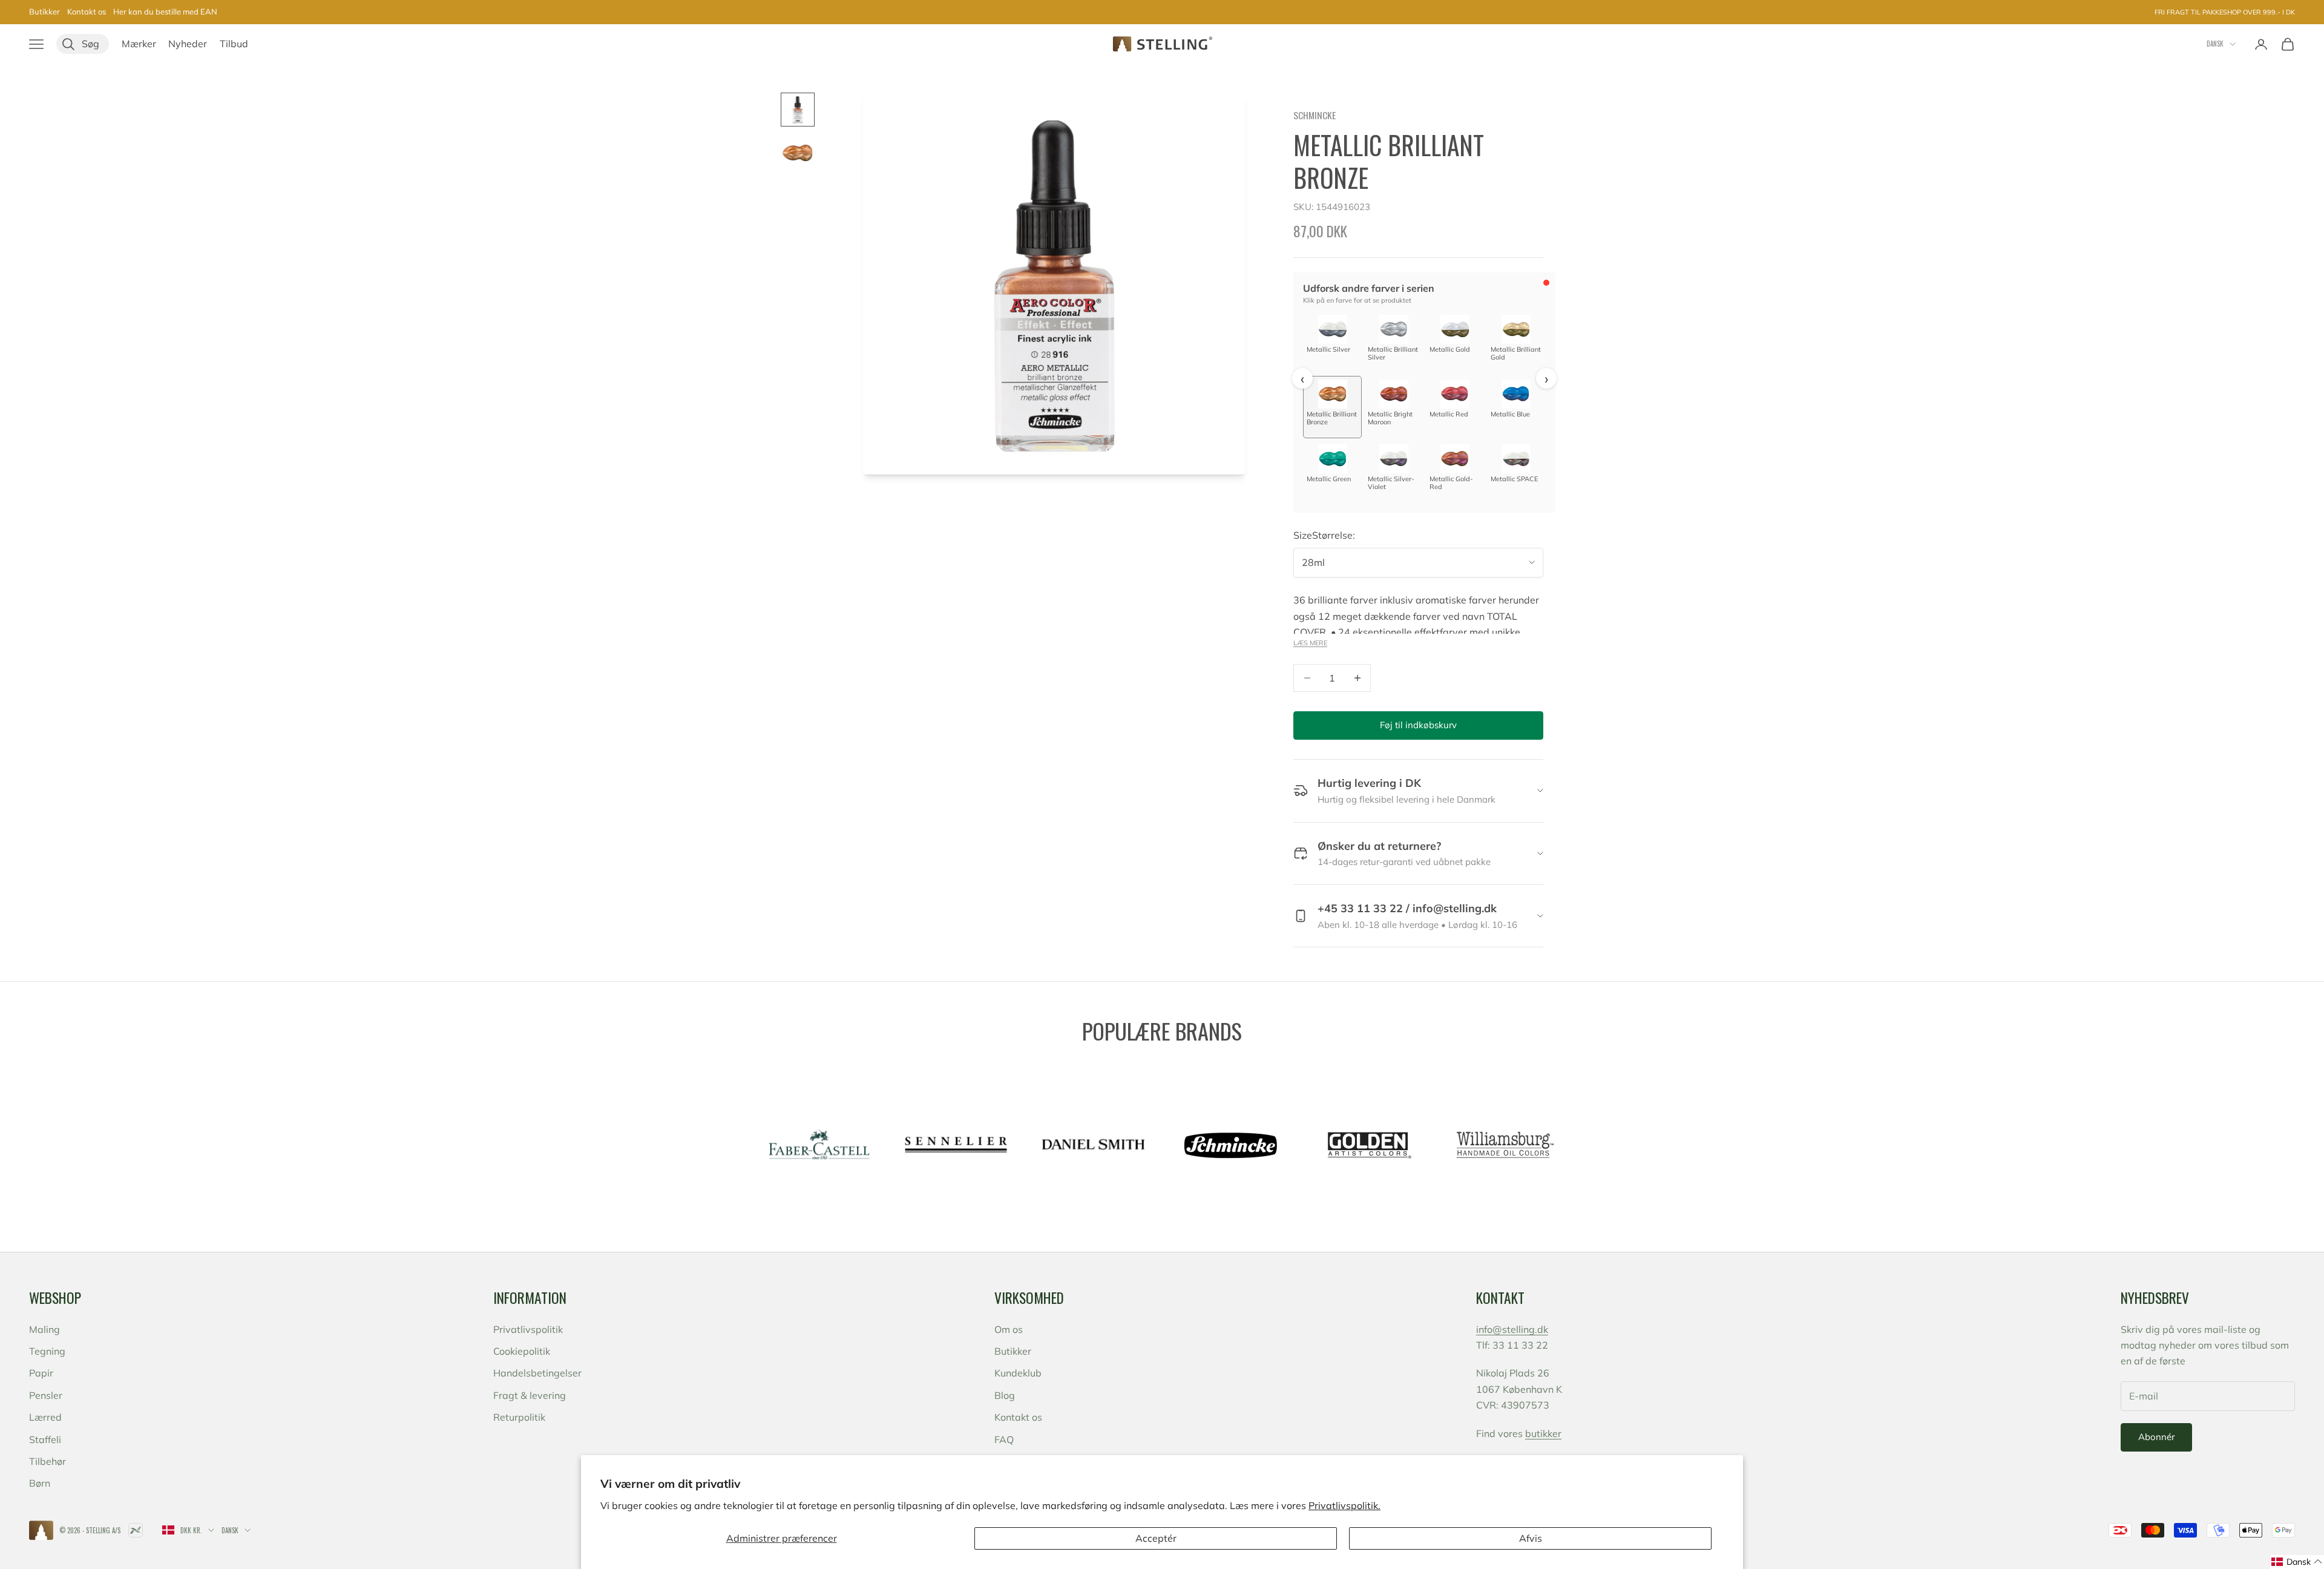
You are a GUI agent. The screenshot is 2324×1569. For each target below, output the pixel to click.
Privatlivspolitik (528, 1329)
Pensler (46, 1395)
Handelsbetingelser (537, 1373)
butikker (1543, 1433)
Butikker (44, 12)
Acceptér (1156, 1538)
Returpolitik (519, 1417)
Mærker (139, 44)
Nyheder (188, 44)
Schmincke (1315, 115)
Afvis (1531, 1538)
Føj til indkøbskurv (1418, 725)
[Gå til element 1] (798, 110)
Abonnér (2156, 1437)
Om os (1009, 1329)
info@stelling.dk (1512, 1329)
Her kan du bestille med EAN (165, 12)
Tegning (47, 1351)
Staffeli (45, 1439)
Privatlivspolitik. (1344, 1505)
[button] (2297, 1562)
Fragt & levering (530, 1395)
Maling (44, 1329)
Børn (40, 1483)
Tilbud (234, 44)
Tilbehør (48, 1461)
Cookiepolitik (522, 1351)
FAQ (1004, 1439)
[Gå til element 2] (798, 153)
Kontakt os (87, 12)
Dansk (2215, 44)
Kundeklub (1018, 1373)
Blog (1005, 1395)
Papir (41, 1373)
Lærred (45, 1417)
